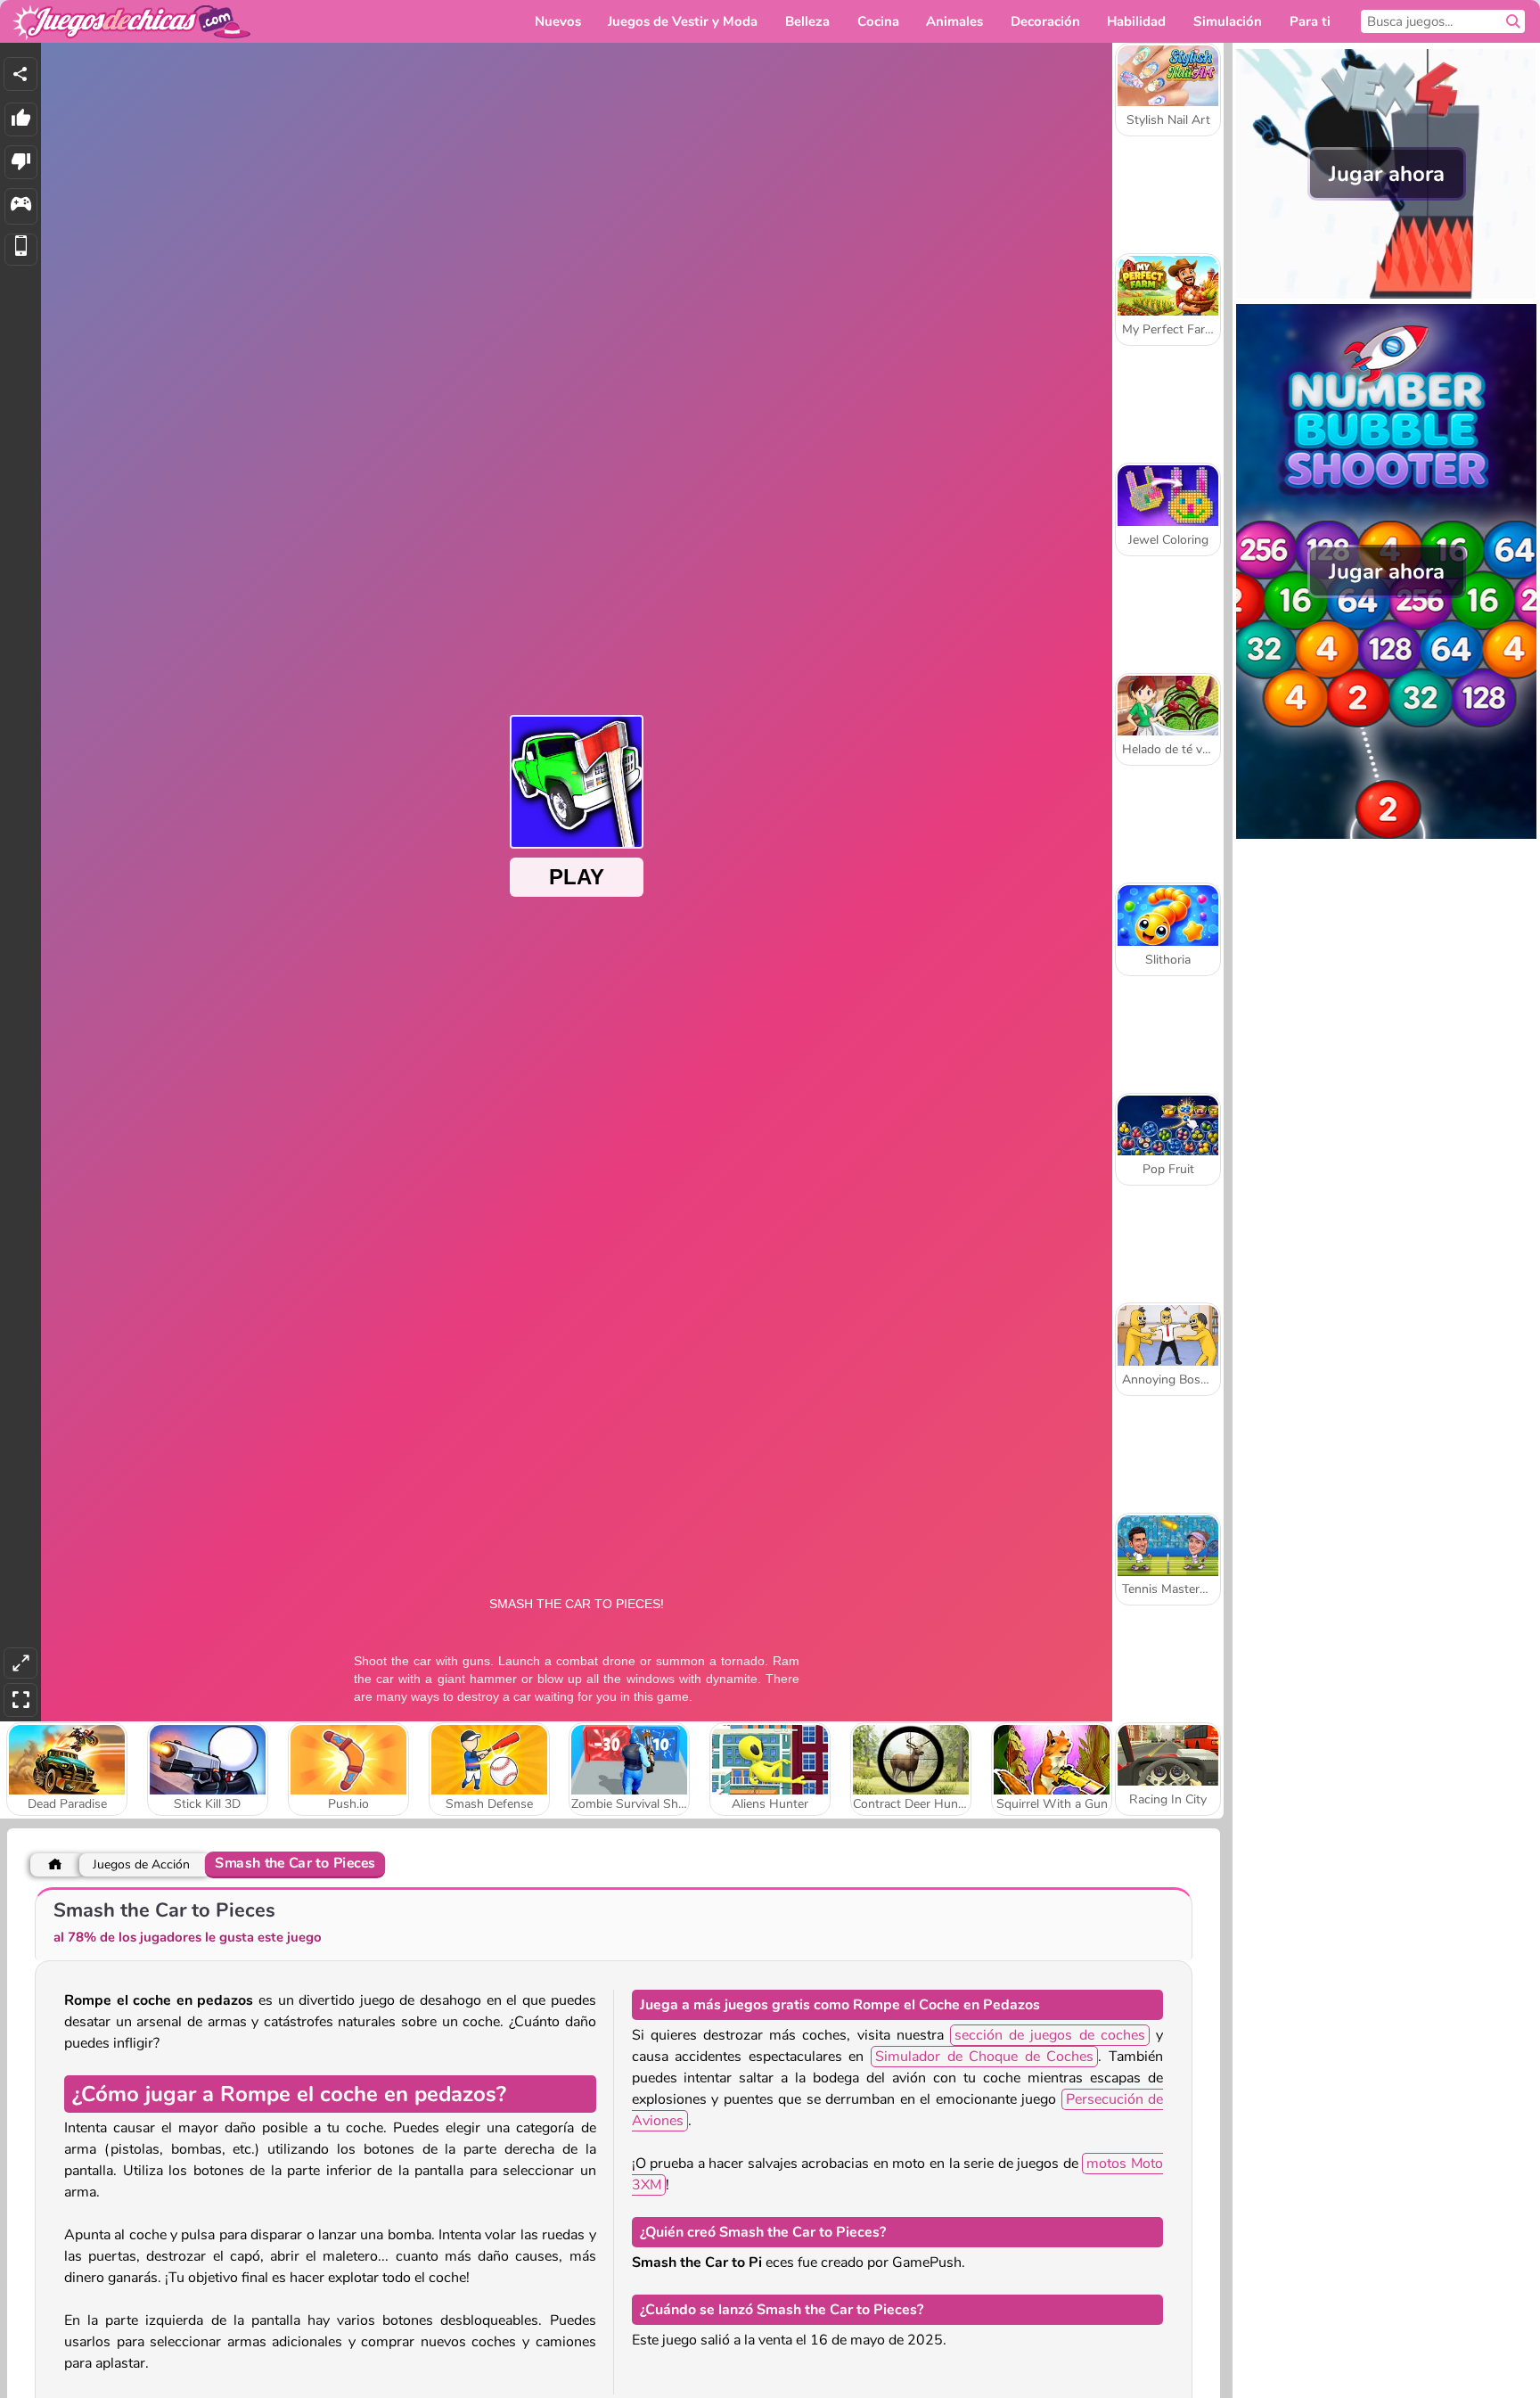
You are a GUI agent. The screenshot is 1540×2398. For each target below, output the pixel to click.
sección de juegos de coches (1050, 2035)
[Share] (20, 74)
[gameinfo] (21, 206)
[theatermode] (20, 1663)
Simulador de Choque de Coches (984, 2057)
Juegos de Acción (141, 1864)
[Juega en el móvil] (21, 250)
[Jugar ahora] (1386, 294)
